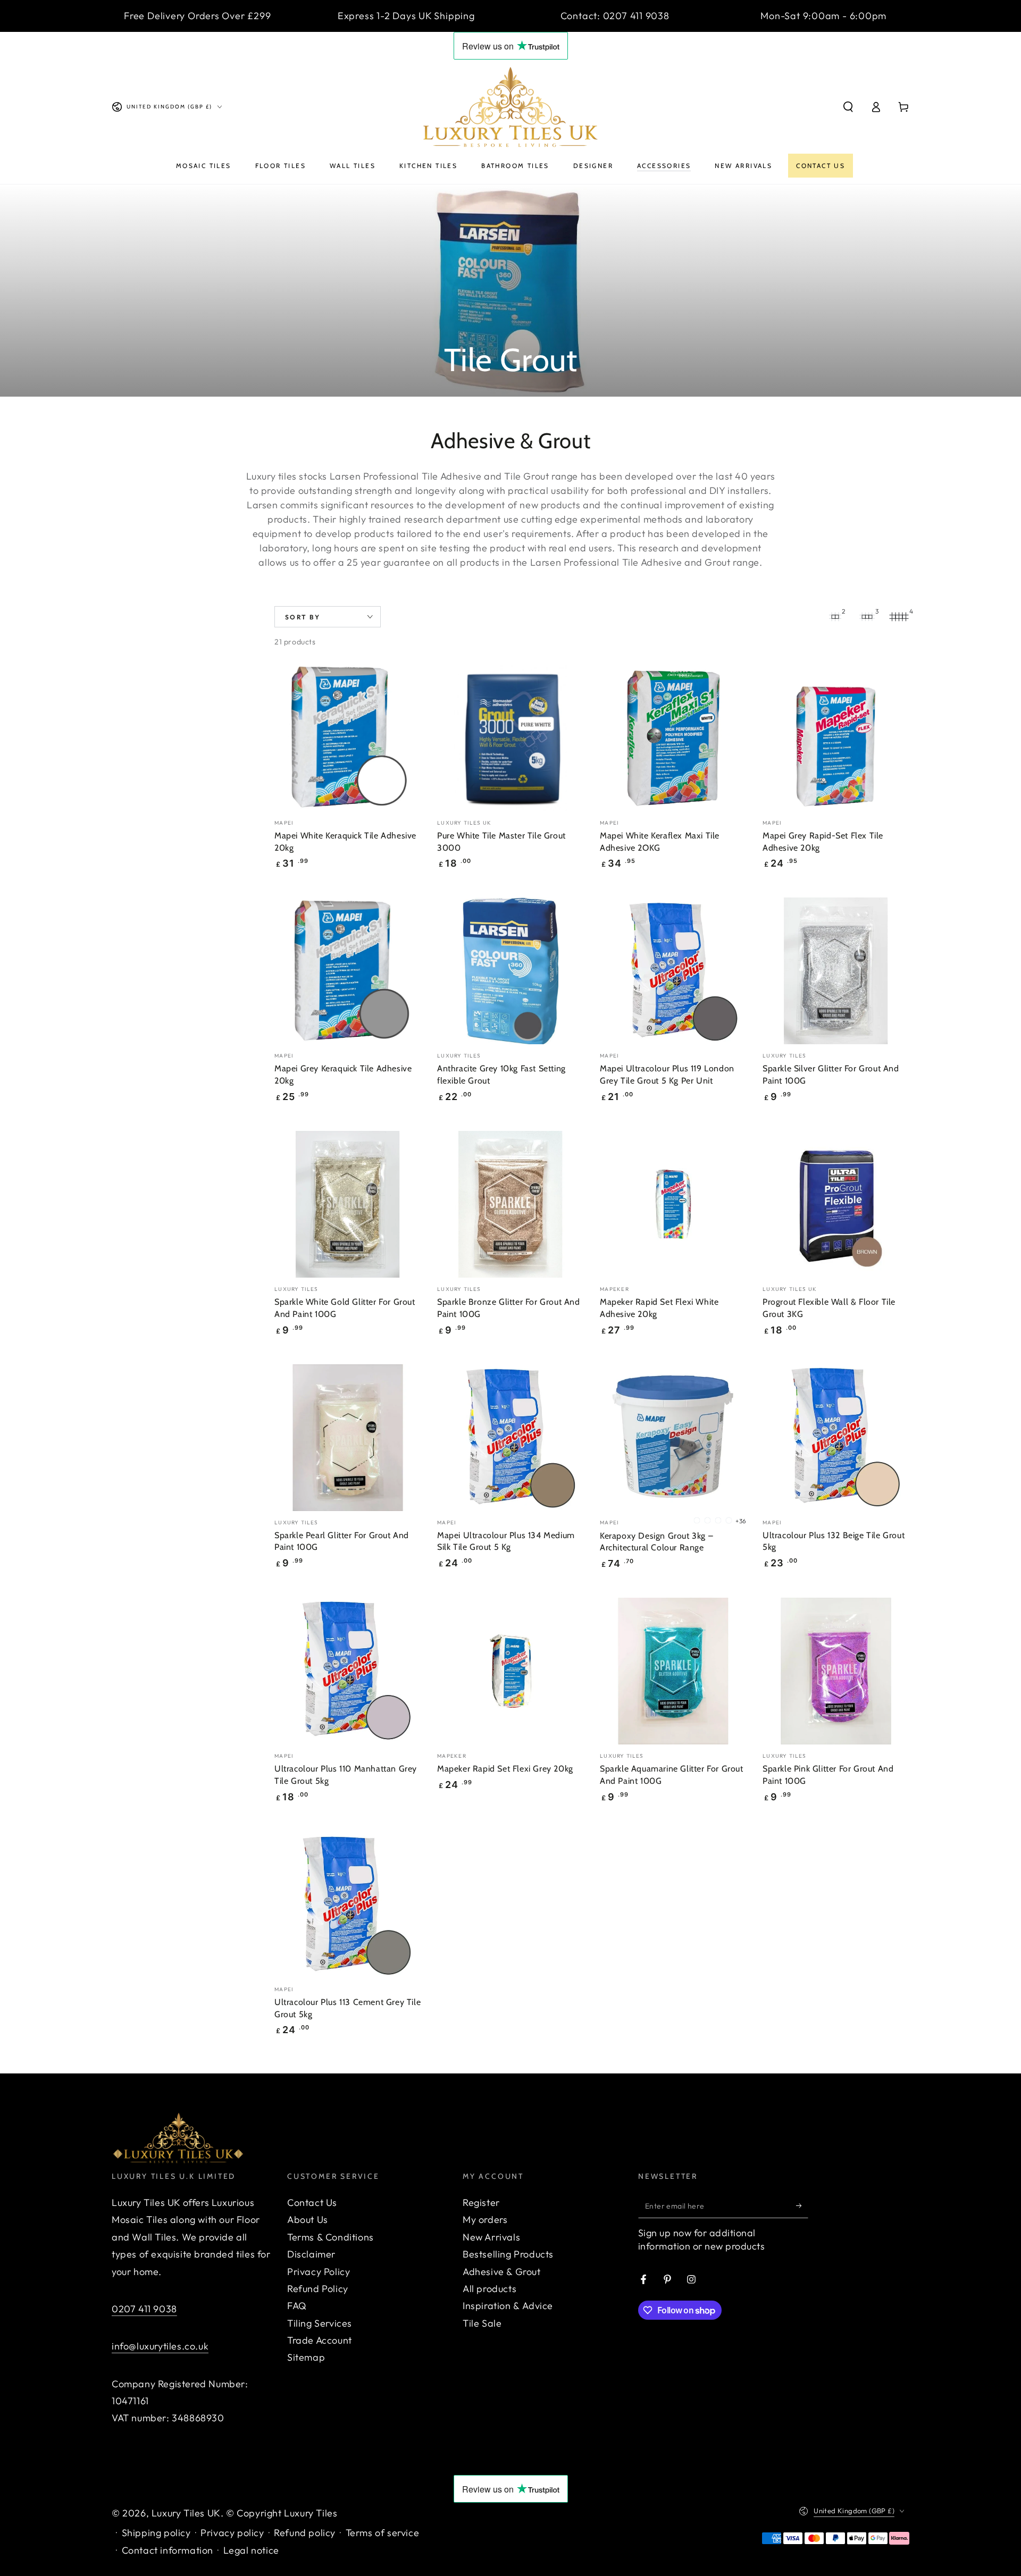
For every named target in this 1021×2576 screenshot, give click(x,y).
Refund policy (305, 2533)
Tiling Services (320, 2323)
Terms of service (383, 2533)
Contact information (168, 2550)
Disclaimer (311, 2254)
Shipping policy (156, 2533)
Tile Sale (482, 2323)
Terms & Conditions (330, 2237)
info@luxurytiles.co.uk (160, 2346)
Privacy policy (232, 2533)
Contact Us (312, 2202)
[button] (848, 107)
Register (481, 2202)
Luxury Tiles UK (186, 2513)
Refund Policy (318, 2289)
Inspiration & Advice (508, 2306)
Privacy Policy (319, 2272)
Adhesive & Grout (502, 2272)
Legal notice (251, 2550)
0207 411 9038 (144, 2309)
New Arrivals (491, 2237)
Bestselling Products (508, 2254)
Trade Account (320, 2340)
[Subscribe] (802, 2206)
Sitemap (306, 2357)
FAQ (297, 2306)
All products (489, 2289)
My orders (485, 2220)
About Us (308, 2220)
